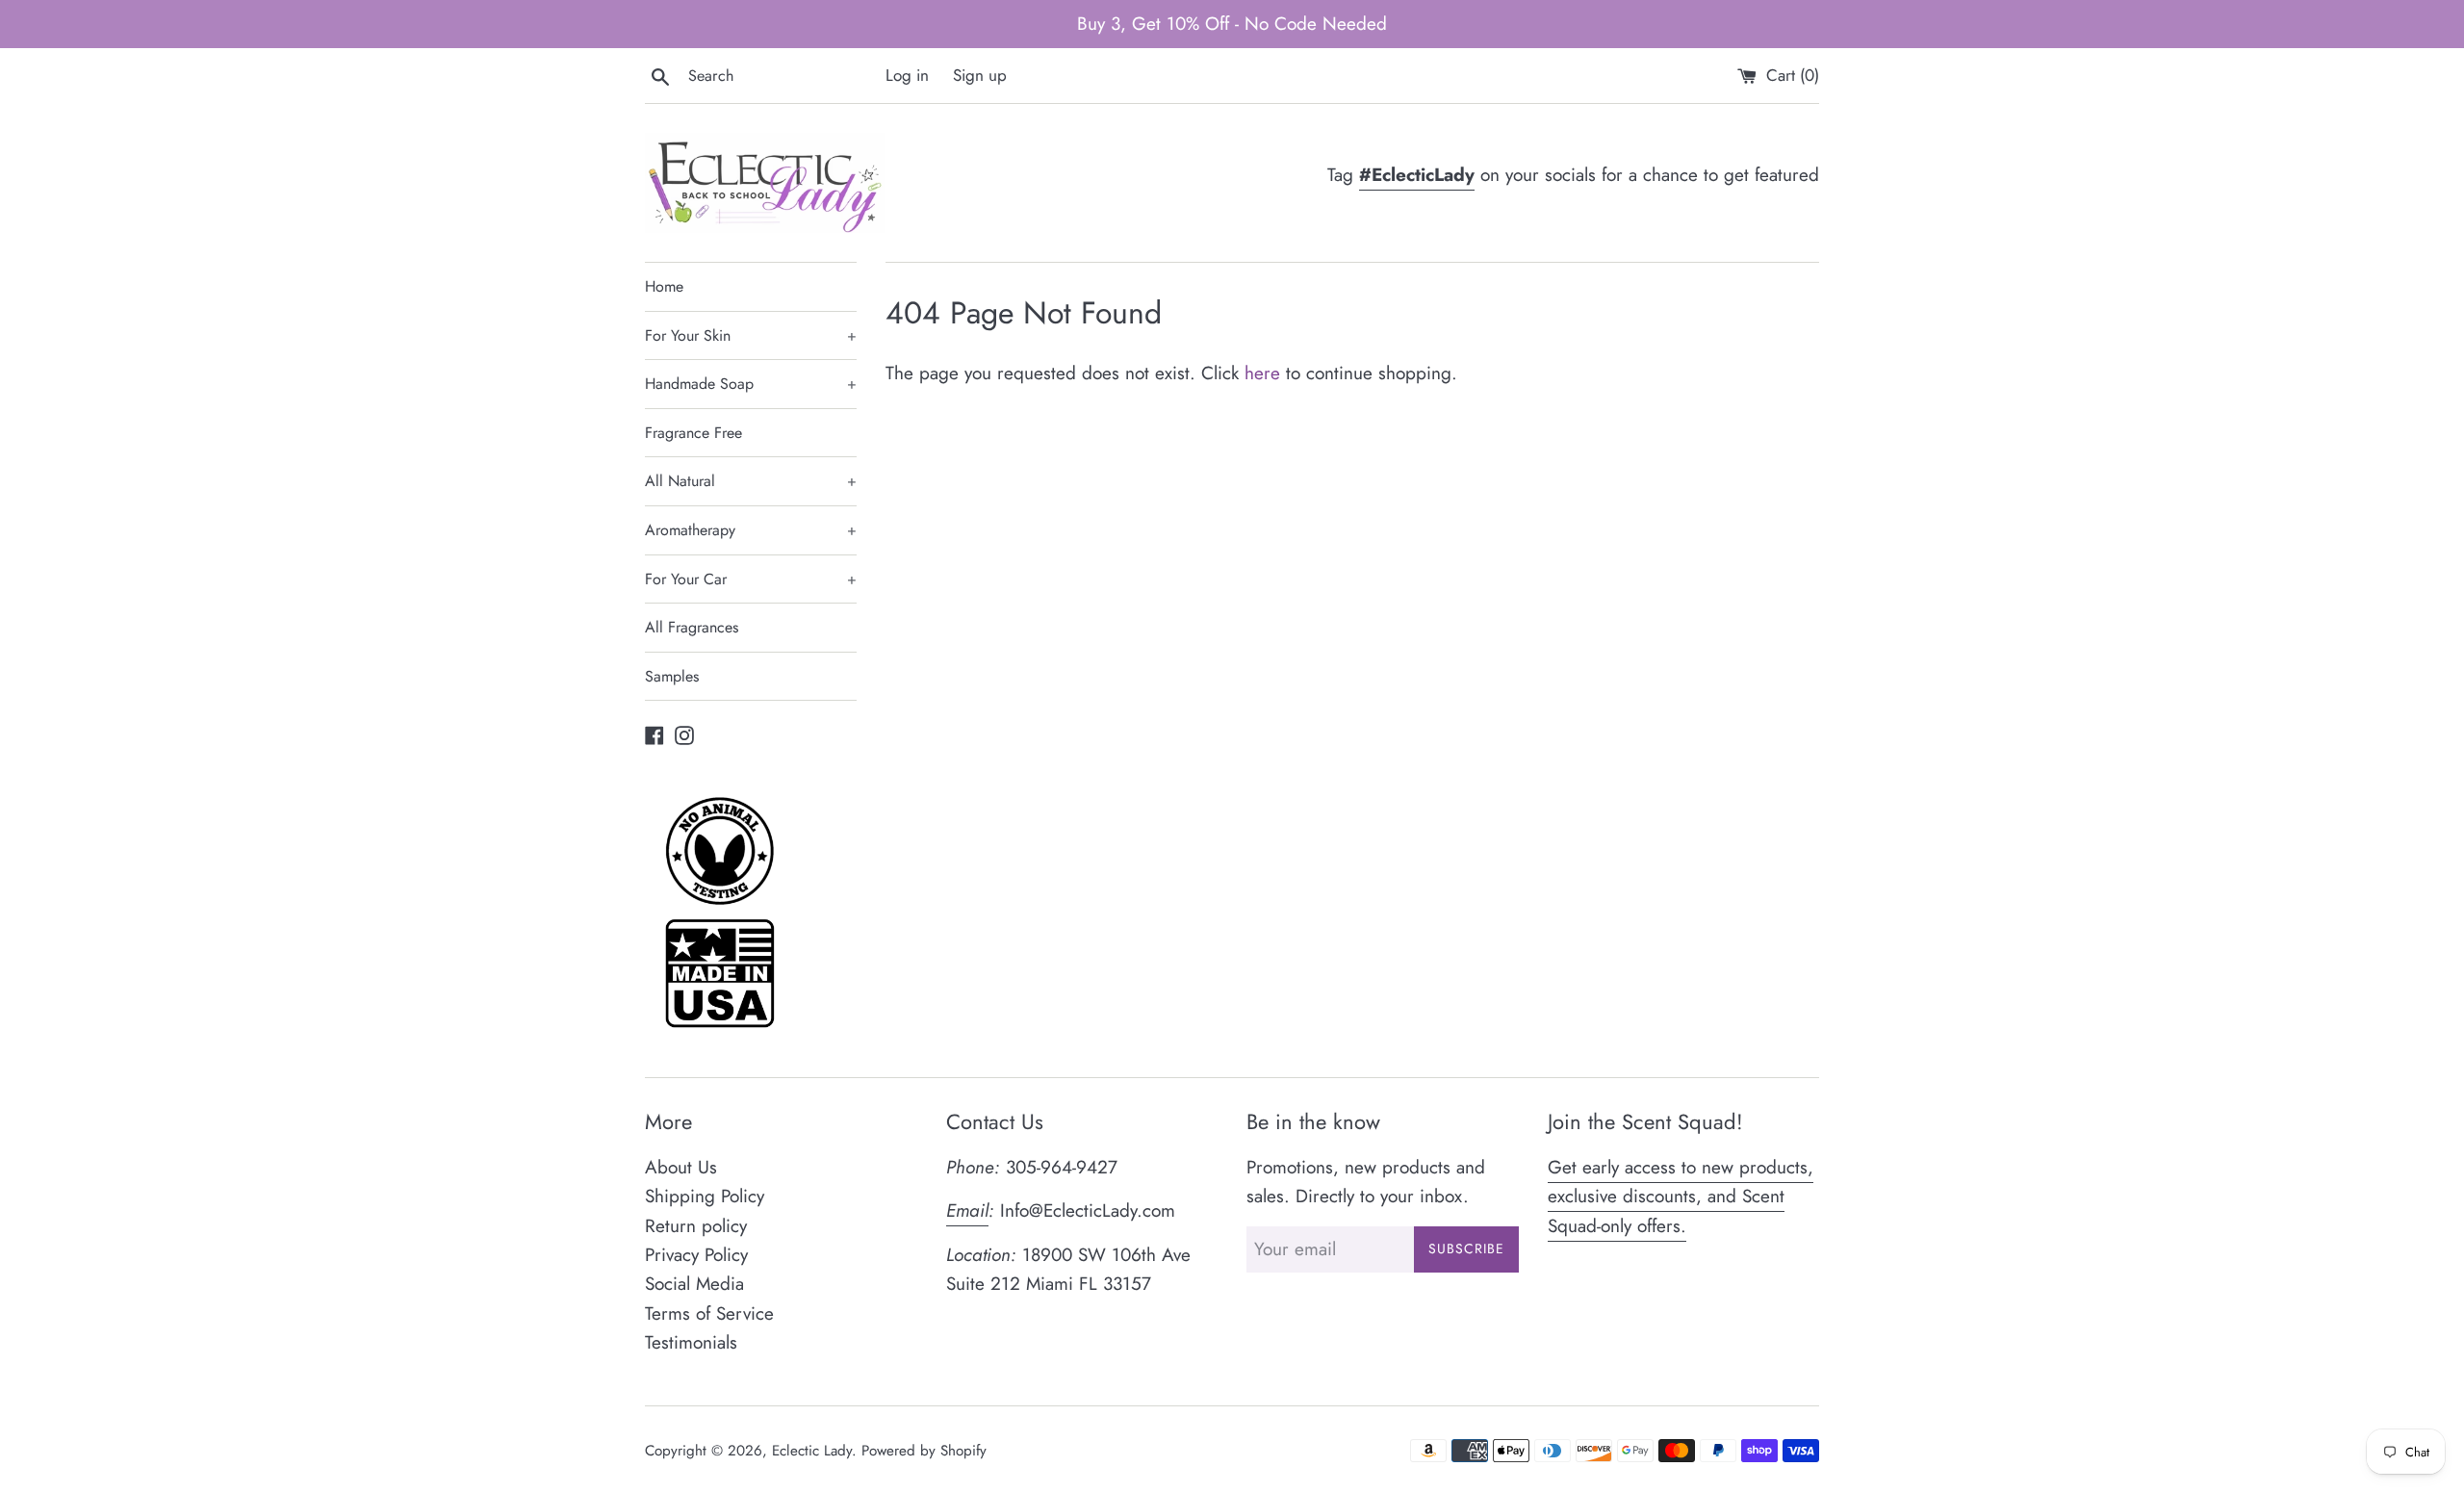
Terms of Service (709, 1313)
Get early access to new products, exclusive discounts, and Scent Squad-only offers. (1681, 1197)
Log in (907, 75)
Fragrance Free (693, 433)
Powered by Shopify (924, 1451)
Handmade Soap (751, 384)
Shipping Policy (705, 1196)
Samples (672, 676)
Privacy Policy (696, 1255)
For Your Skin (751, 335)
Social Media (694, 1284)
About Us (681, 1167)
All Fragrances (692, 627)
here (1262, 373)
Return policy (696, 1226)
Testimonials (691, 1342)
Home (664, 286)
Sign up (980, 75)
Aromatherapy (751, 530)
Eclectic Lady (812, 1451)
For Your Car (751, 579)
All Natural (751, 481)
